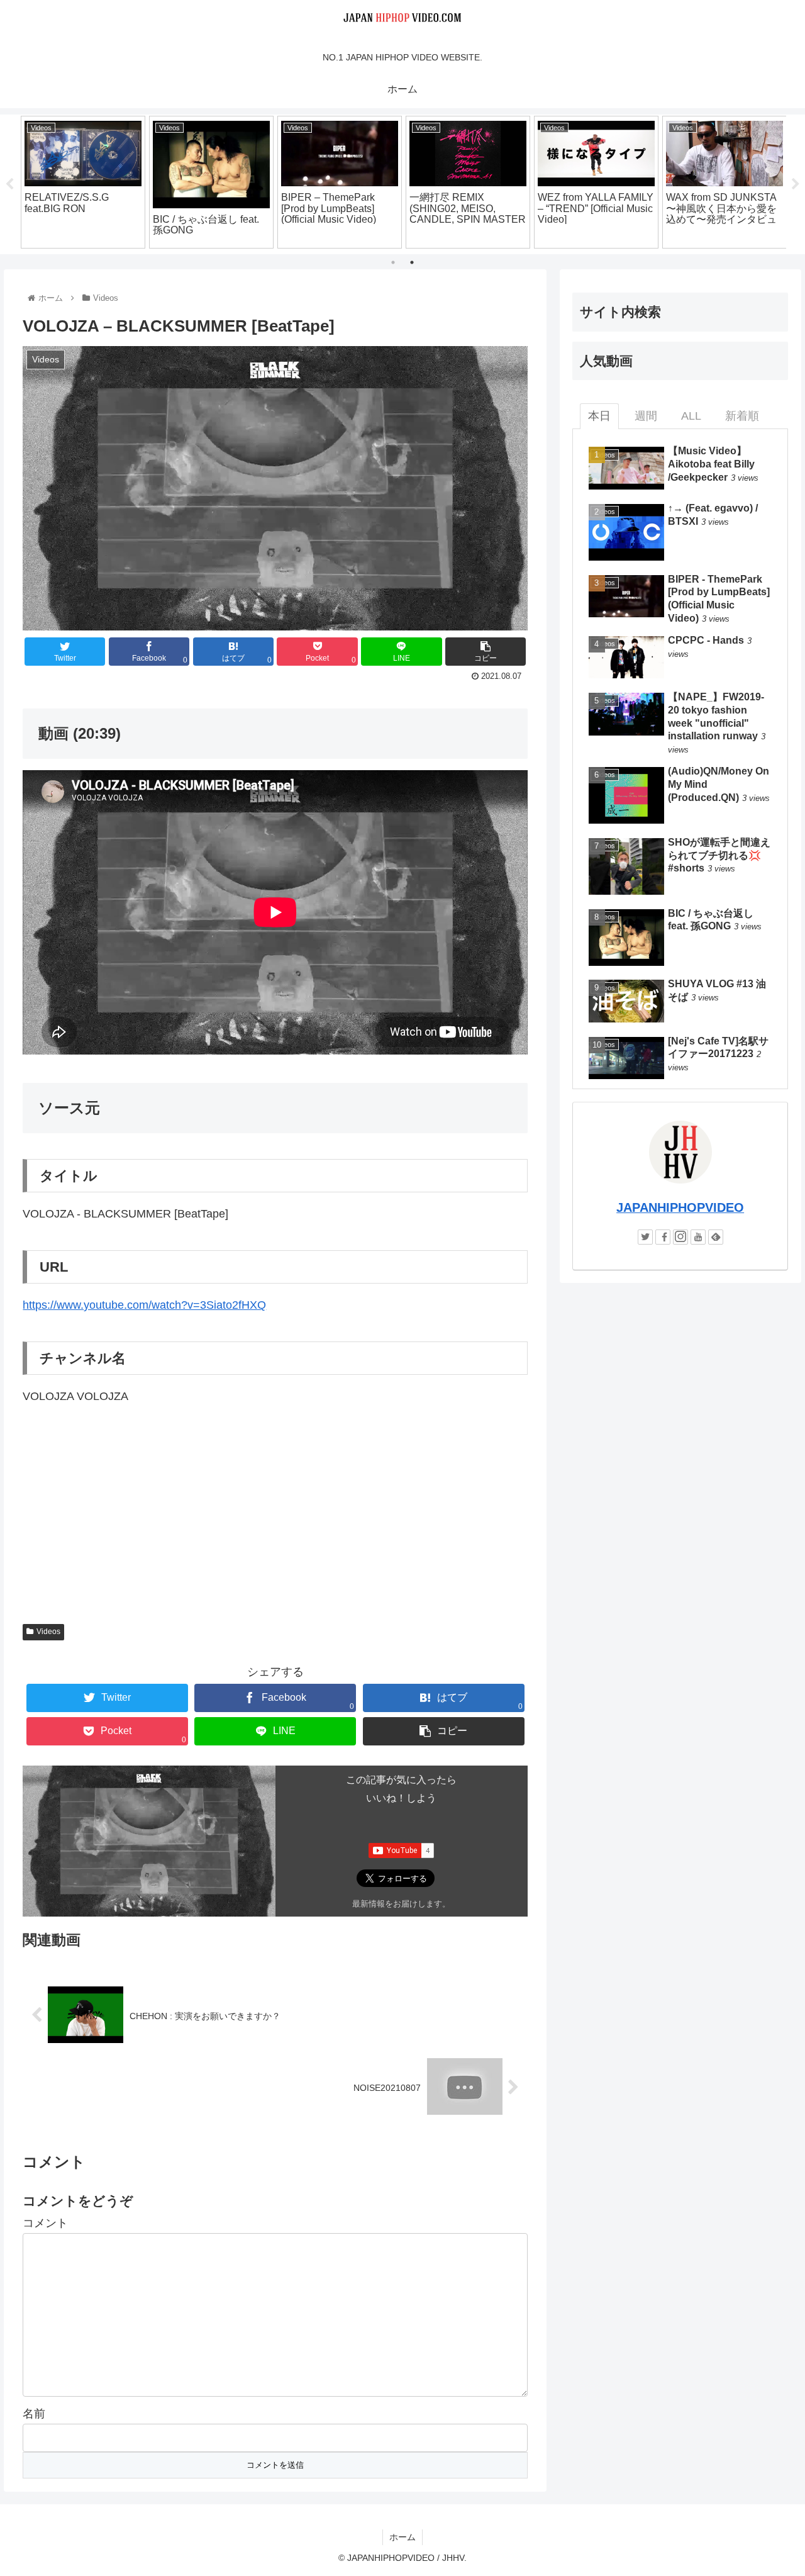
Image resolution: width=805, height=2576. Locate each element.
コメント (45, 2223)
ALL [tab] (691, 416)
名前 (34, 2414)
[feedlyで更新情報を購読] (716, 1237)
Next (796, 184)
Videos (48, 1632)
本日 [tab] (599, 416)
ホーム (402, 2537)
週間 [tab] (646, 416)
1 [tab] (393, 262)
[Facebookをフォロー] (663, 1237)
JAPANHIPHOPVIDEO (680, 1207)
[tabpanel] (83, 182)
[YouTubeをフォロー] (698, 1237)
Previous (9, 184)
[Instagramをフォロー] (680, 1237)
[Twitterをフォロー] (645, 1237)
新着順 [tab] (742, 416)
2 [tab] (412, 262)
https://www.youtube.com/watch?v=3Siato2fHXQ (144, 1305)
